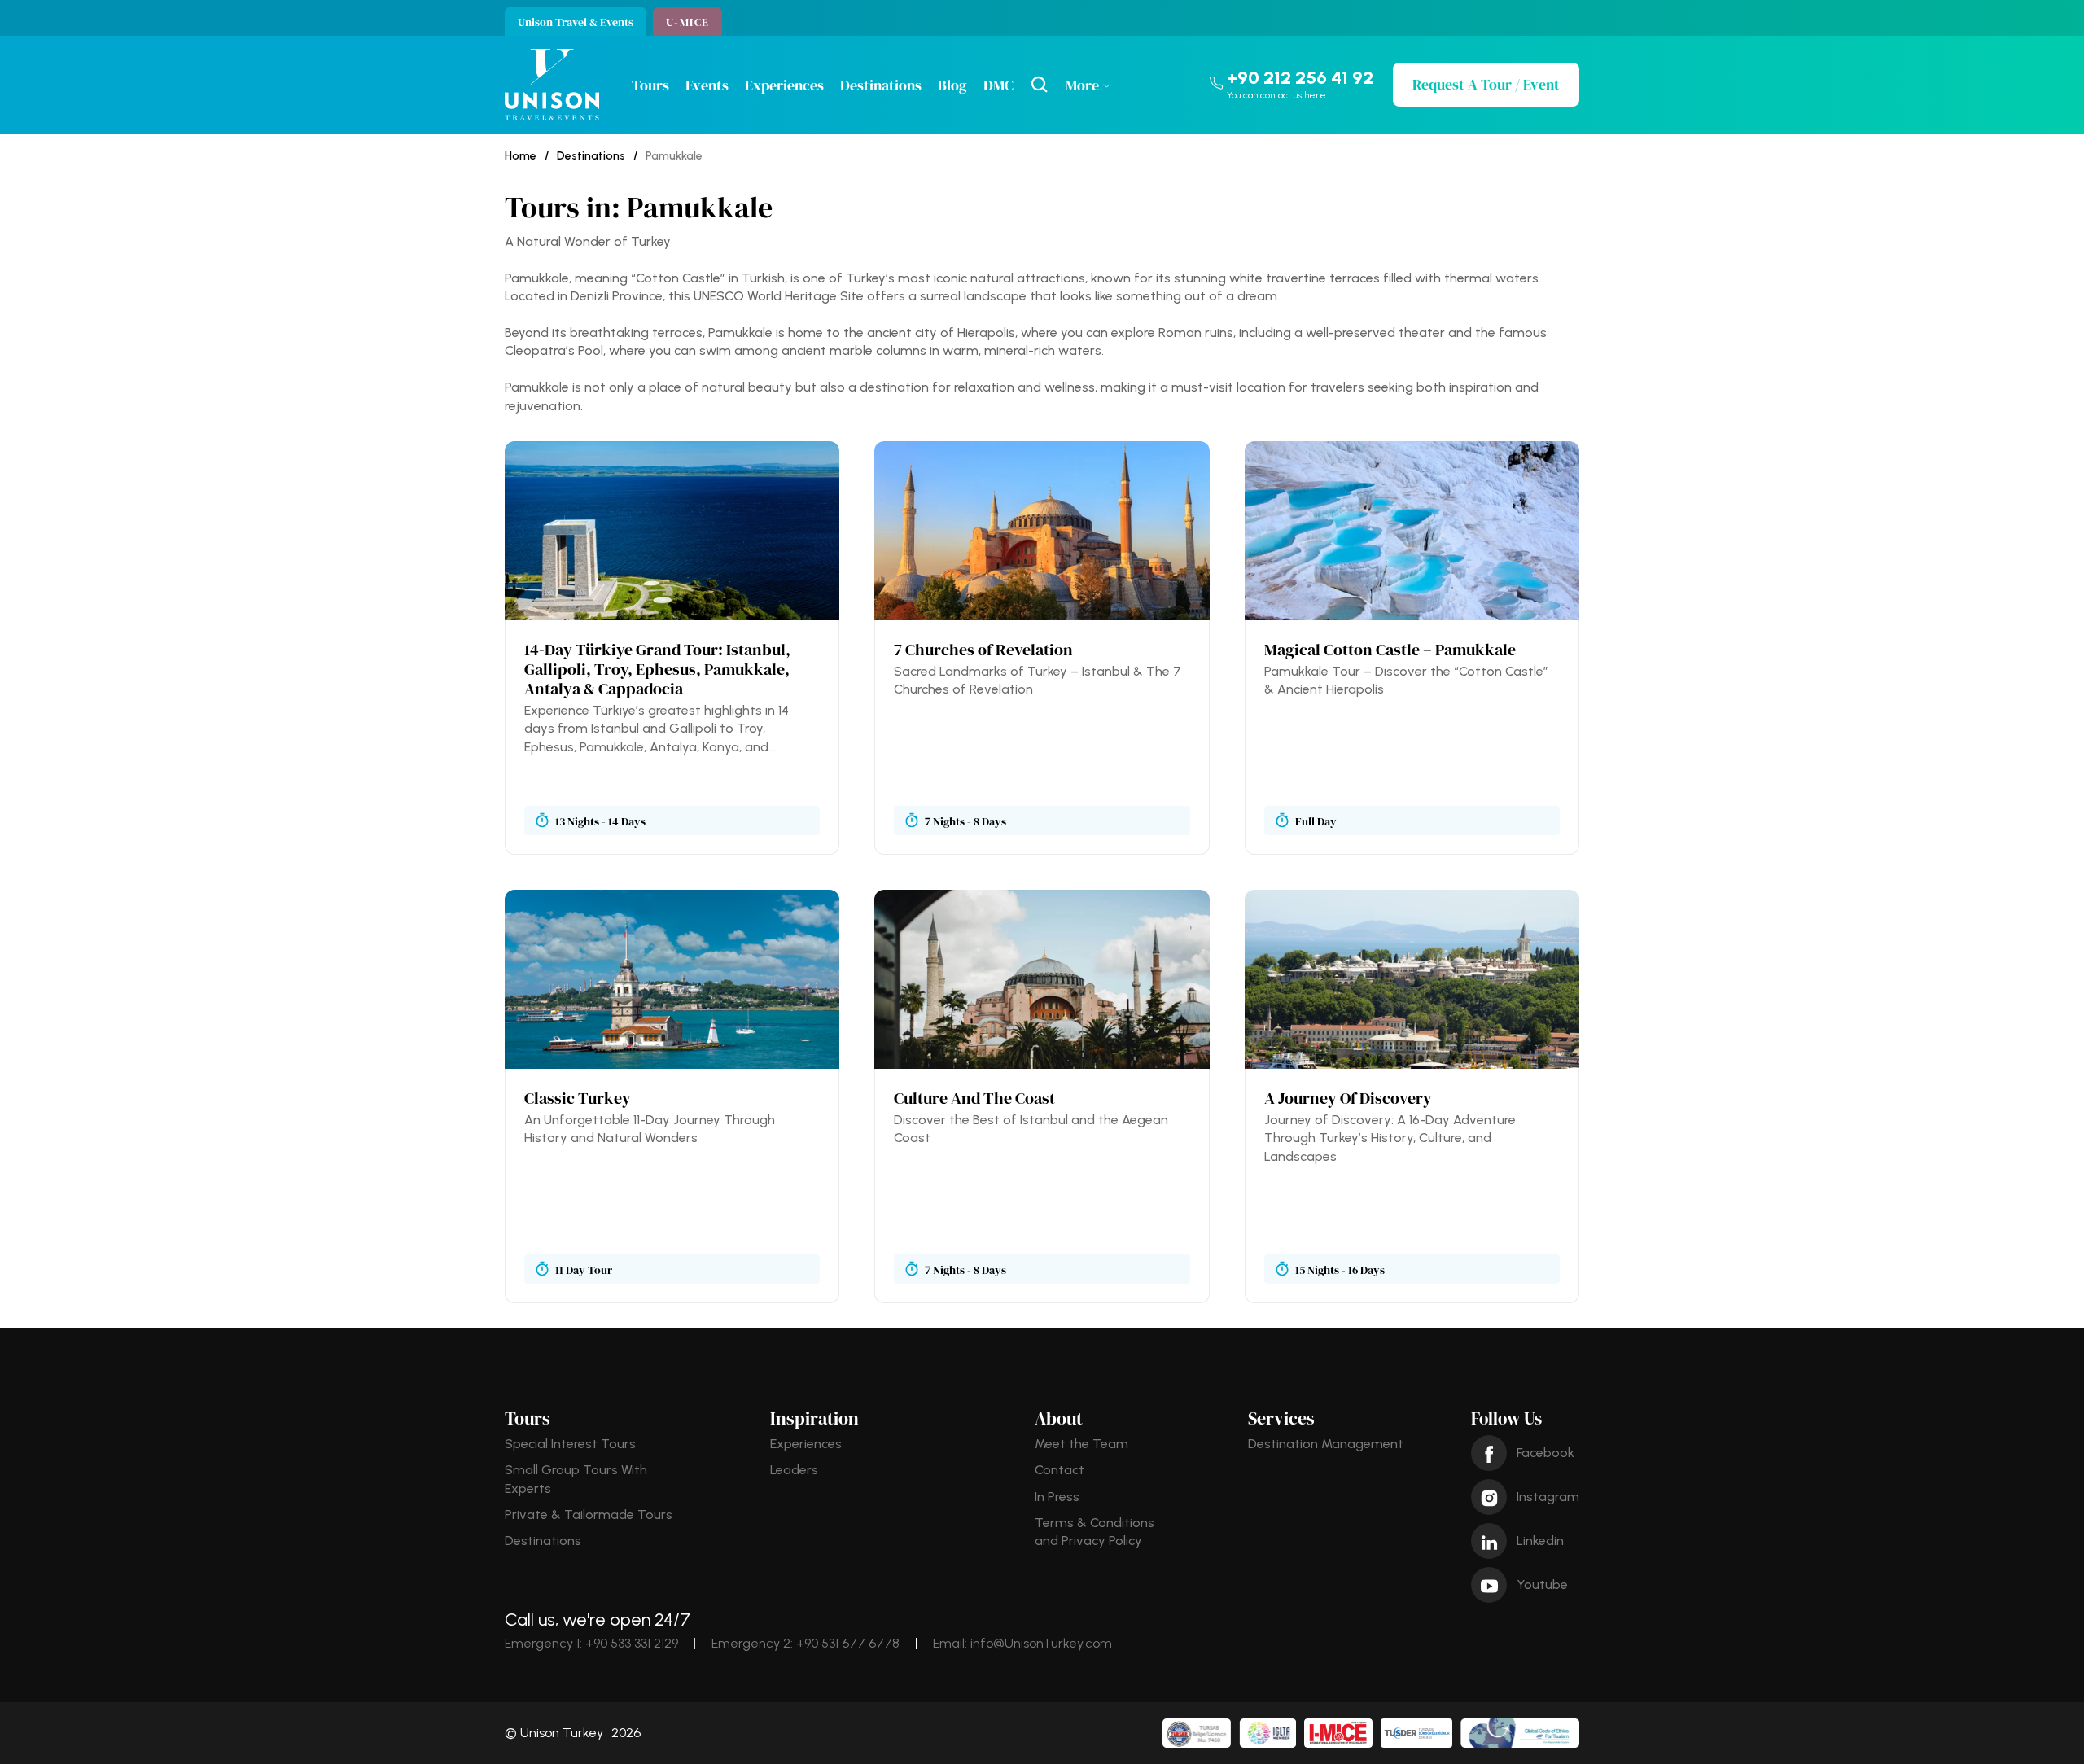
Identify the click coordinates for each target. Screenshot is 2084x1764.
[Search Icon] (1040, 85)
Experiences (784, 85)
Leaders (794, 1470)
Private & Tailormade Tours (589, 1515)
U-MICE (687, 22)
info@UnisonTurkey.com (1041, 1643)
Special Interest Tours (570, 1444)
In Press (1057, 1497)
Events (707, 85)
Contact (1060, 1470)
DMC (998, 85)
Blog (952, 85)
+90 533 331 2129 (632, 1643)
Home (521, 156)
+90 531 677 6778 (848, 1643)
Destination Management (1326, 1444)
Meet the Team (1081, 1444)
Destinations (881, 85)
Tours (650, 85)
